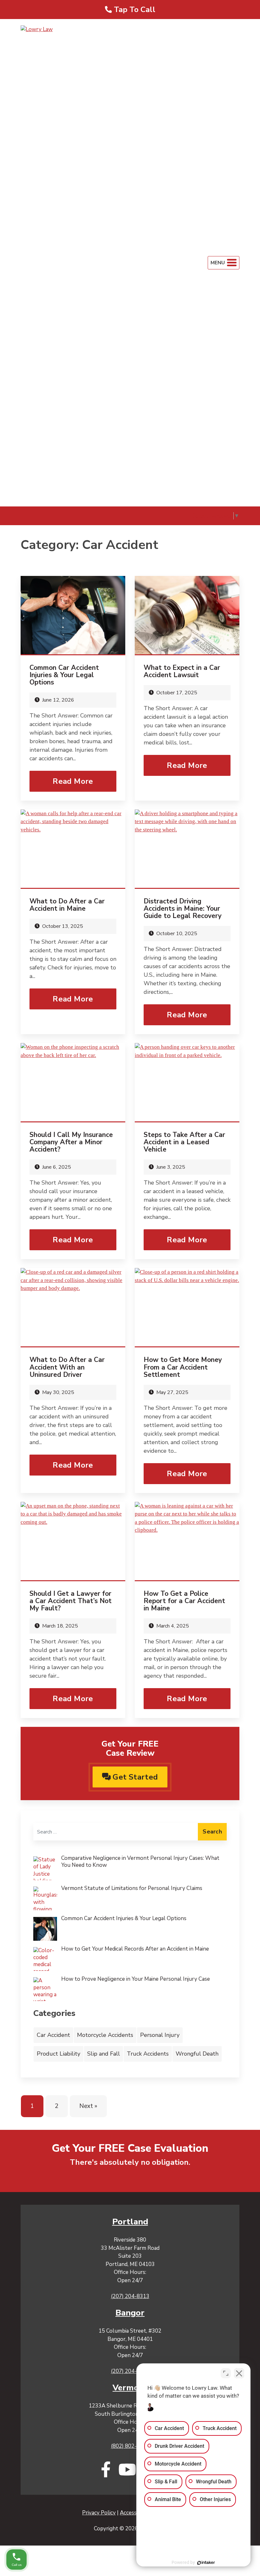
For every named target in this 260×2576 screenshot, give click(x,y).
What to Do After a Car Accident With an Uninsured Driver (67, 1367)
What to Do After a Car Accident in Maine (67, 905)
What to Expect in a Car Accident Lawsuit (182, 671)
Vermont (130, 2388)
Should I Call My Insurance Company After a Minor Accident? (71, 1142)
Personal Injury (160, 2035)
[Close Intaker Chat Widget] (239, 2373)
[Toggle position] (226, 2373)
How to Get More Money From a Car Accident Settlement (183, 1367)
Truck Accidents (148, 2054)
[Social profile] (106, 2470)
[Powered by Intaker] (206, 2563)
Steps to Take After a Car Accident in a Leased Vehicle (184, 1142)
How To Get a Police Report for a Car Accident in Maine (184, 1601)
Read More (73, 781)
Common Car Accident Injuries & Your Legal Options (64, 675)
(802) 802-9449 (130, 2446)
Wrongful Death (197, 2054)
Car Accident (53, 2035)
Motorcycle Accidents (105, 2035)
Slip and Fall (104, 2054)
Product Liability (58, 2054)
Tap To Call (134, 10)
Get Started (134, 1777)
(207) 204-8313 (130, 2296)
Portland (130, 2222)
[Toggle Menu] (232, 263)
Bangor (130, 2313)
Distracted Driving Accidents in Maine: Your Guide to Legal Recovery (183, 908)
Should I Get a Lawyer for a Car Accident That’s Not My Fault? (71, 1601)
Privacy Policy (99, 2513)
